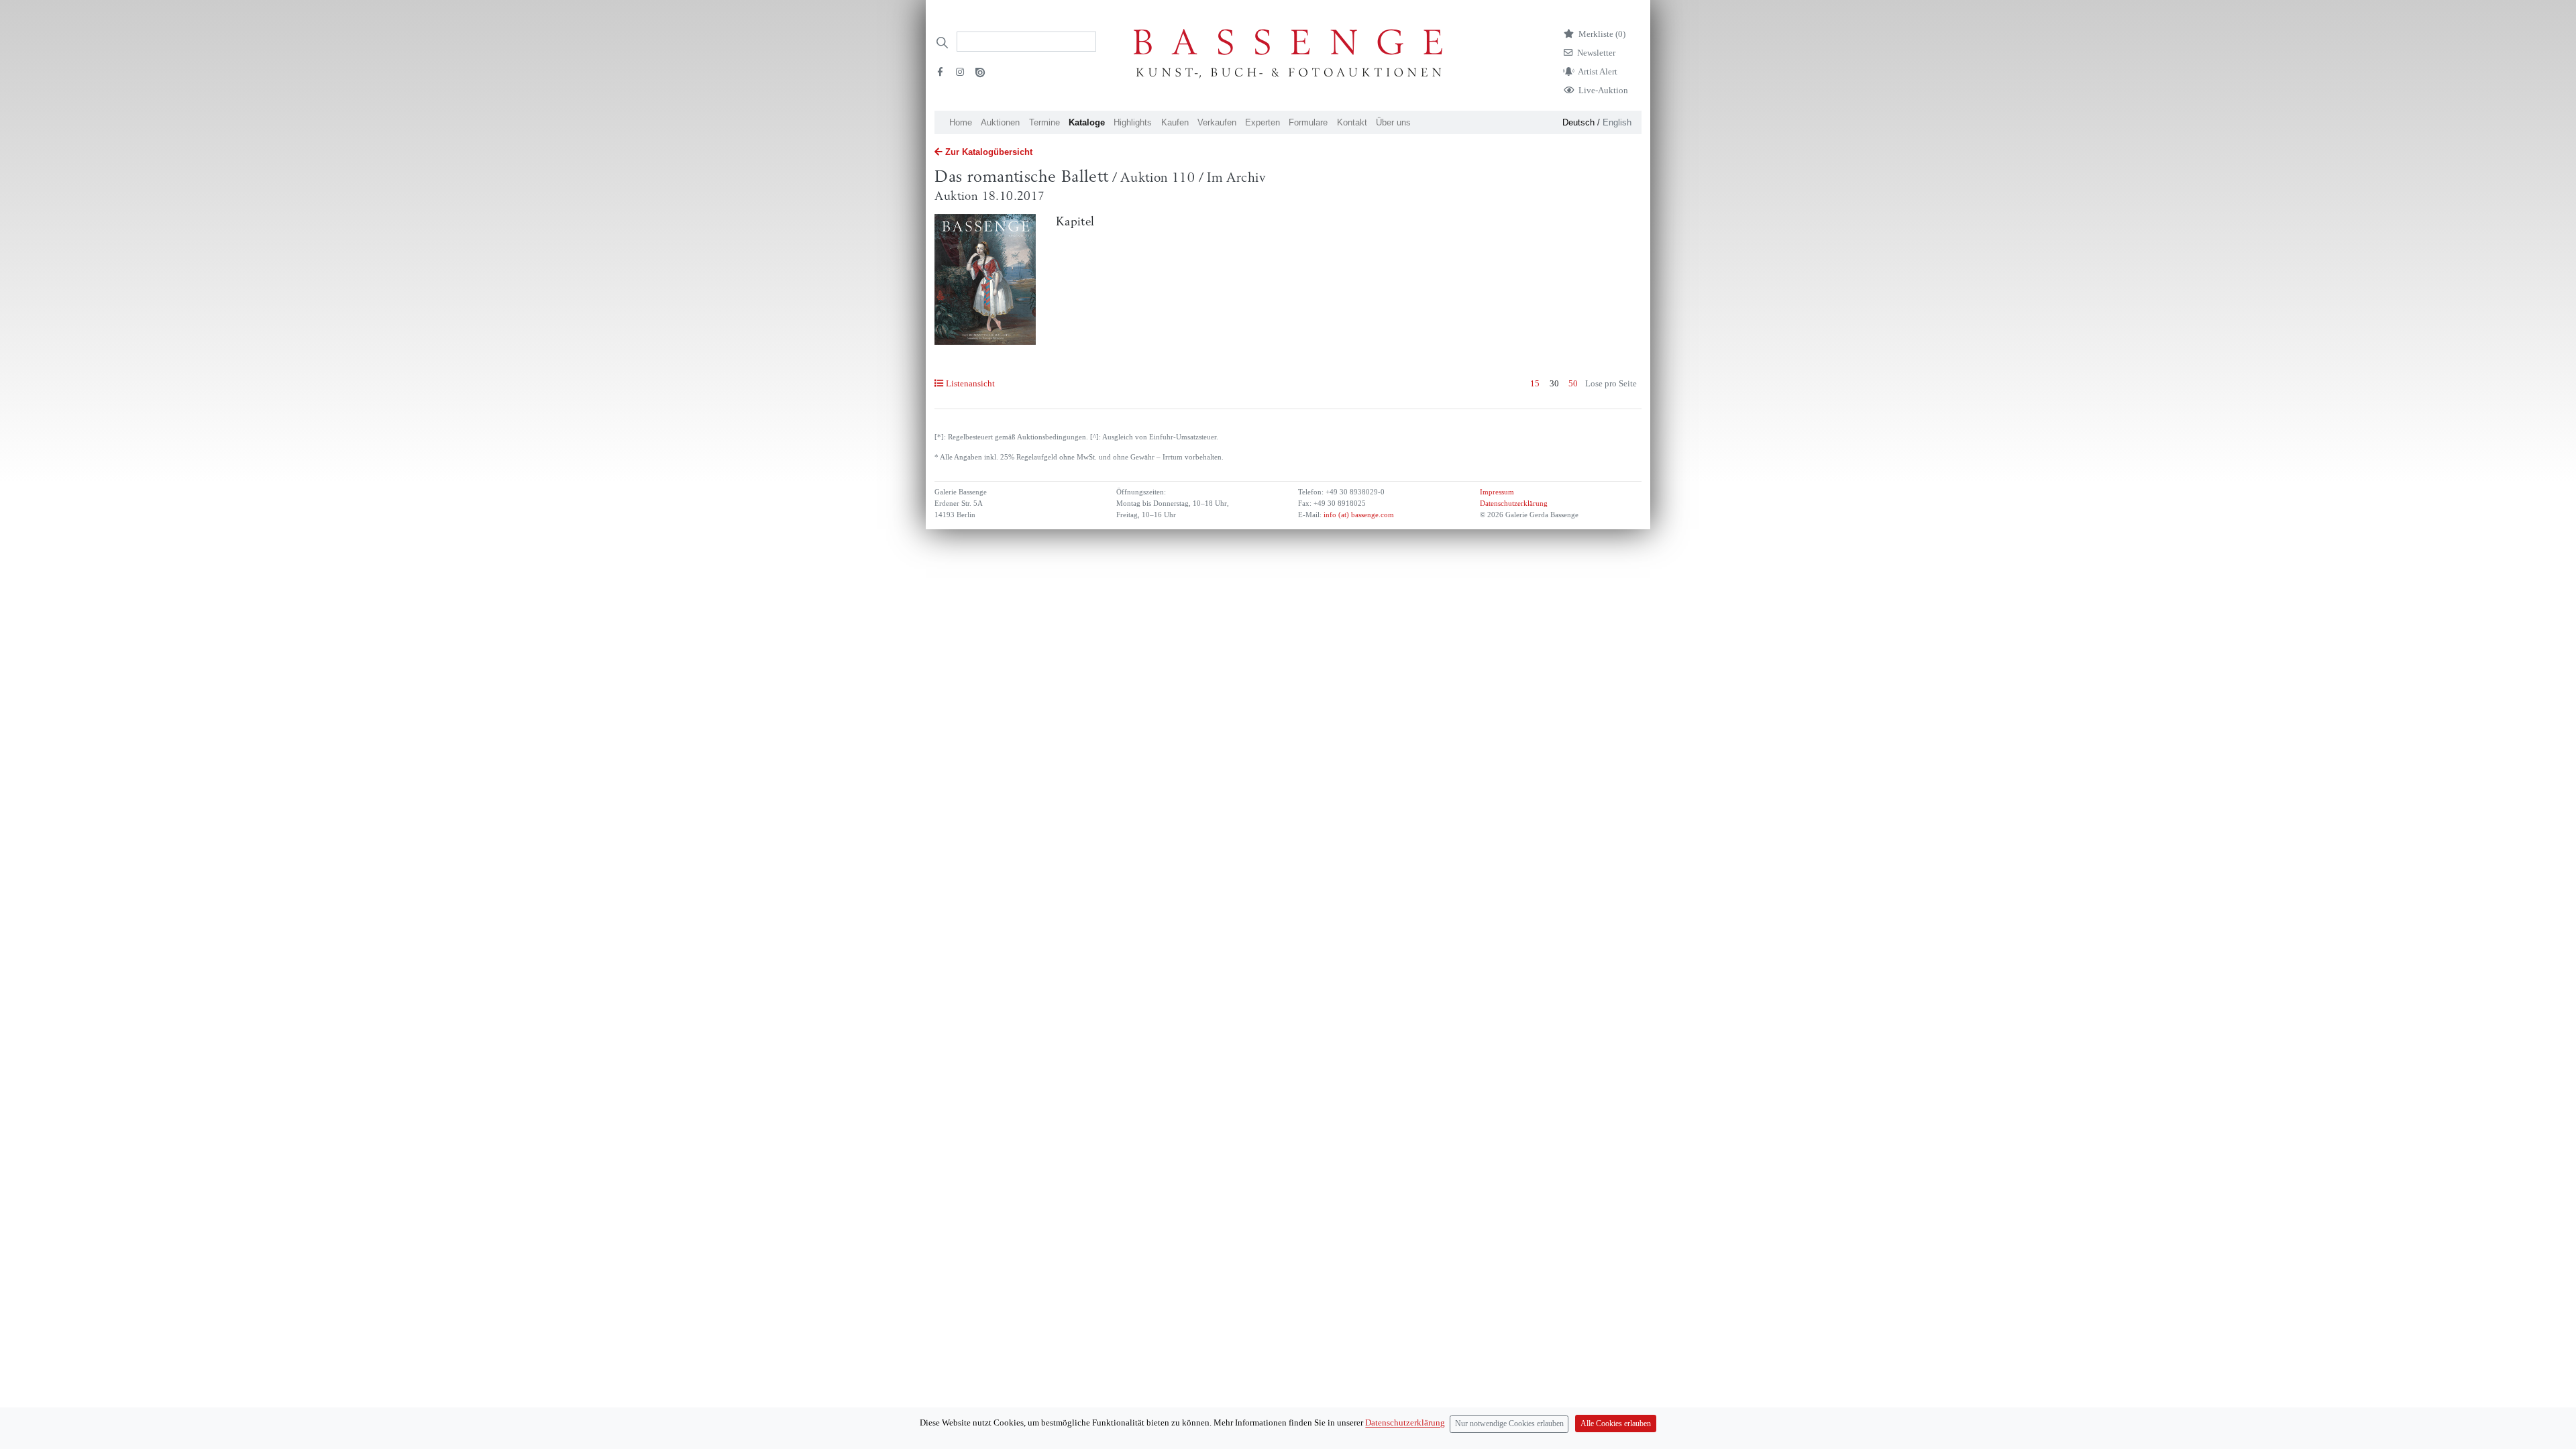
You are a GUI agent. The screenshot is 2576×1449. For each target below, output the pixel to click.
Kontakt (1352, 122)
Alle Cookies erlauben (1616, 1424)
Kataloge (1087, 122)
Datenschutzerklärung (1514, 503)
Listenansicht (970, 383)
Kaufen (1175, 122)
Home (961, 122)
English (1617, 122)
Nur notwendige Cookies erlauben (1509, 1424)
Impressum (1497, 492)
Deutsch (1578, 122)
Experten (1263, 122)
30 (1554, 383)
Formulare (1308, 122)
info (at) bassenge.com (1358, 515)
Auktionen (1000, 122)
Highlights (1133, 122)
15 (1535, 383)
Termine (1044, 122)
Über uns (1393, 122)
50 (1573, 383)
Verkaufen (1217, 122)
